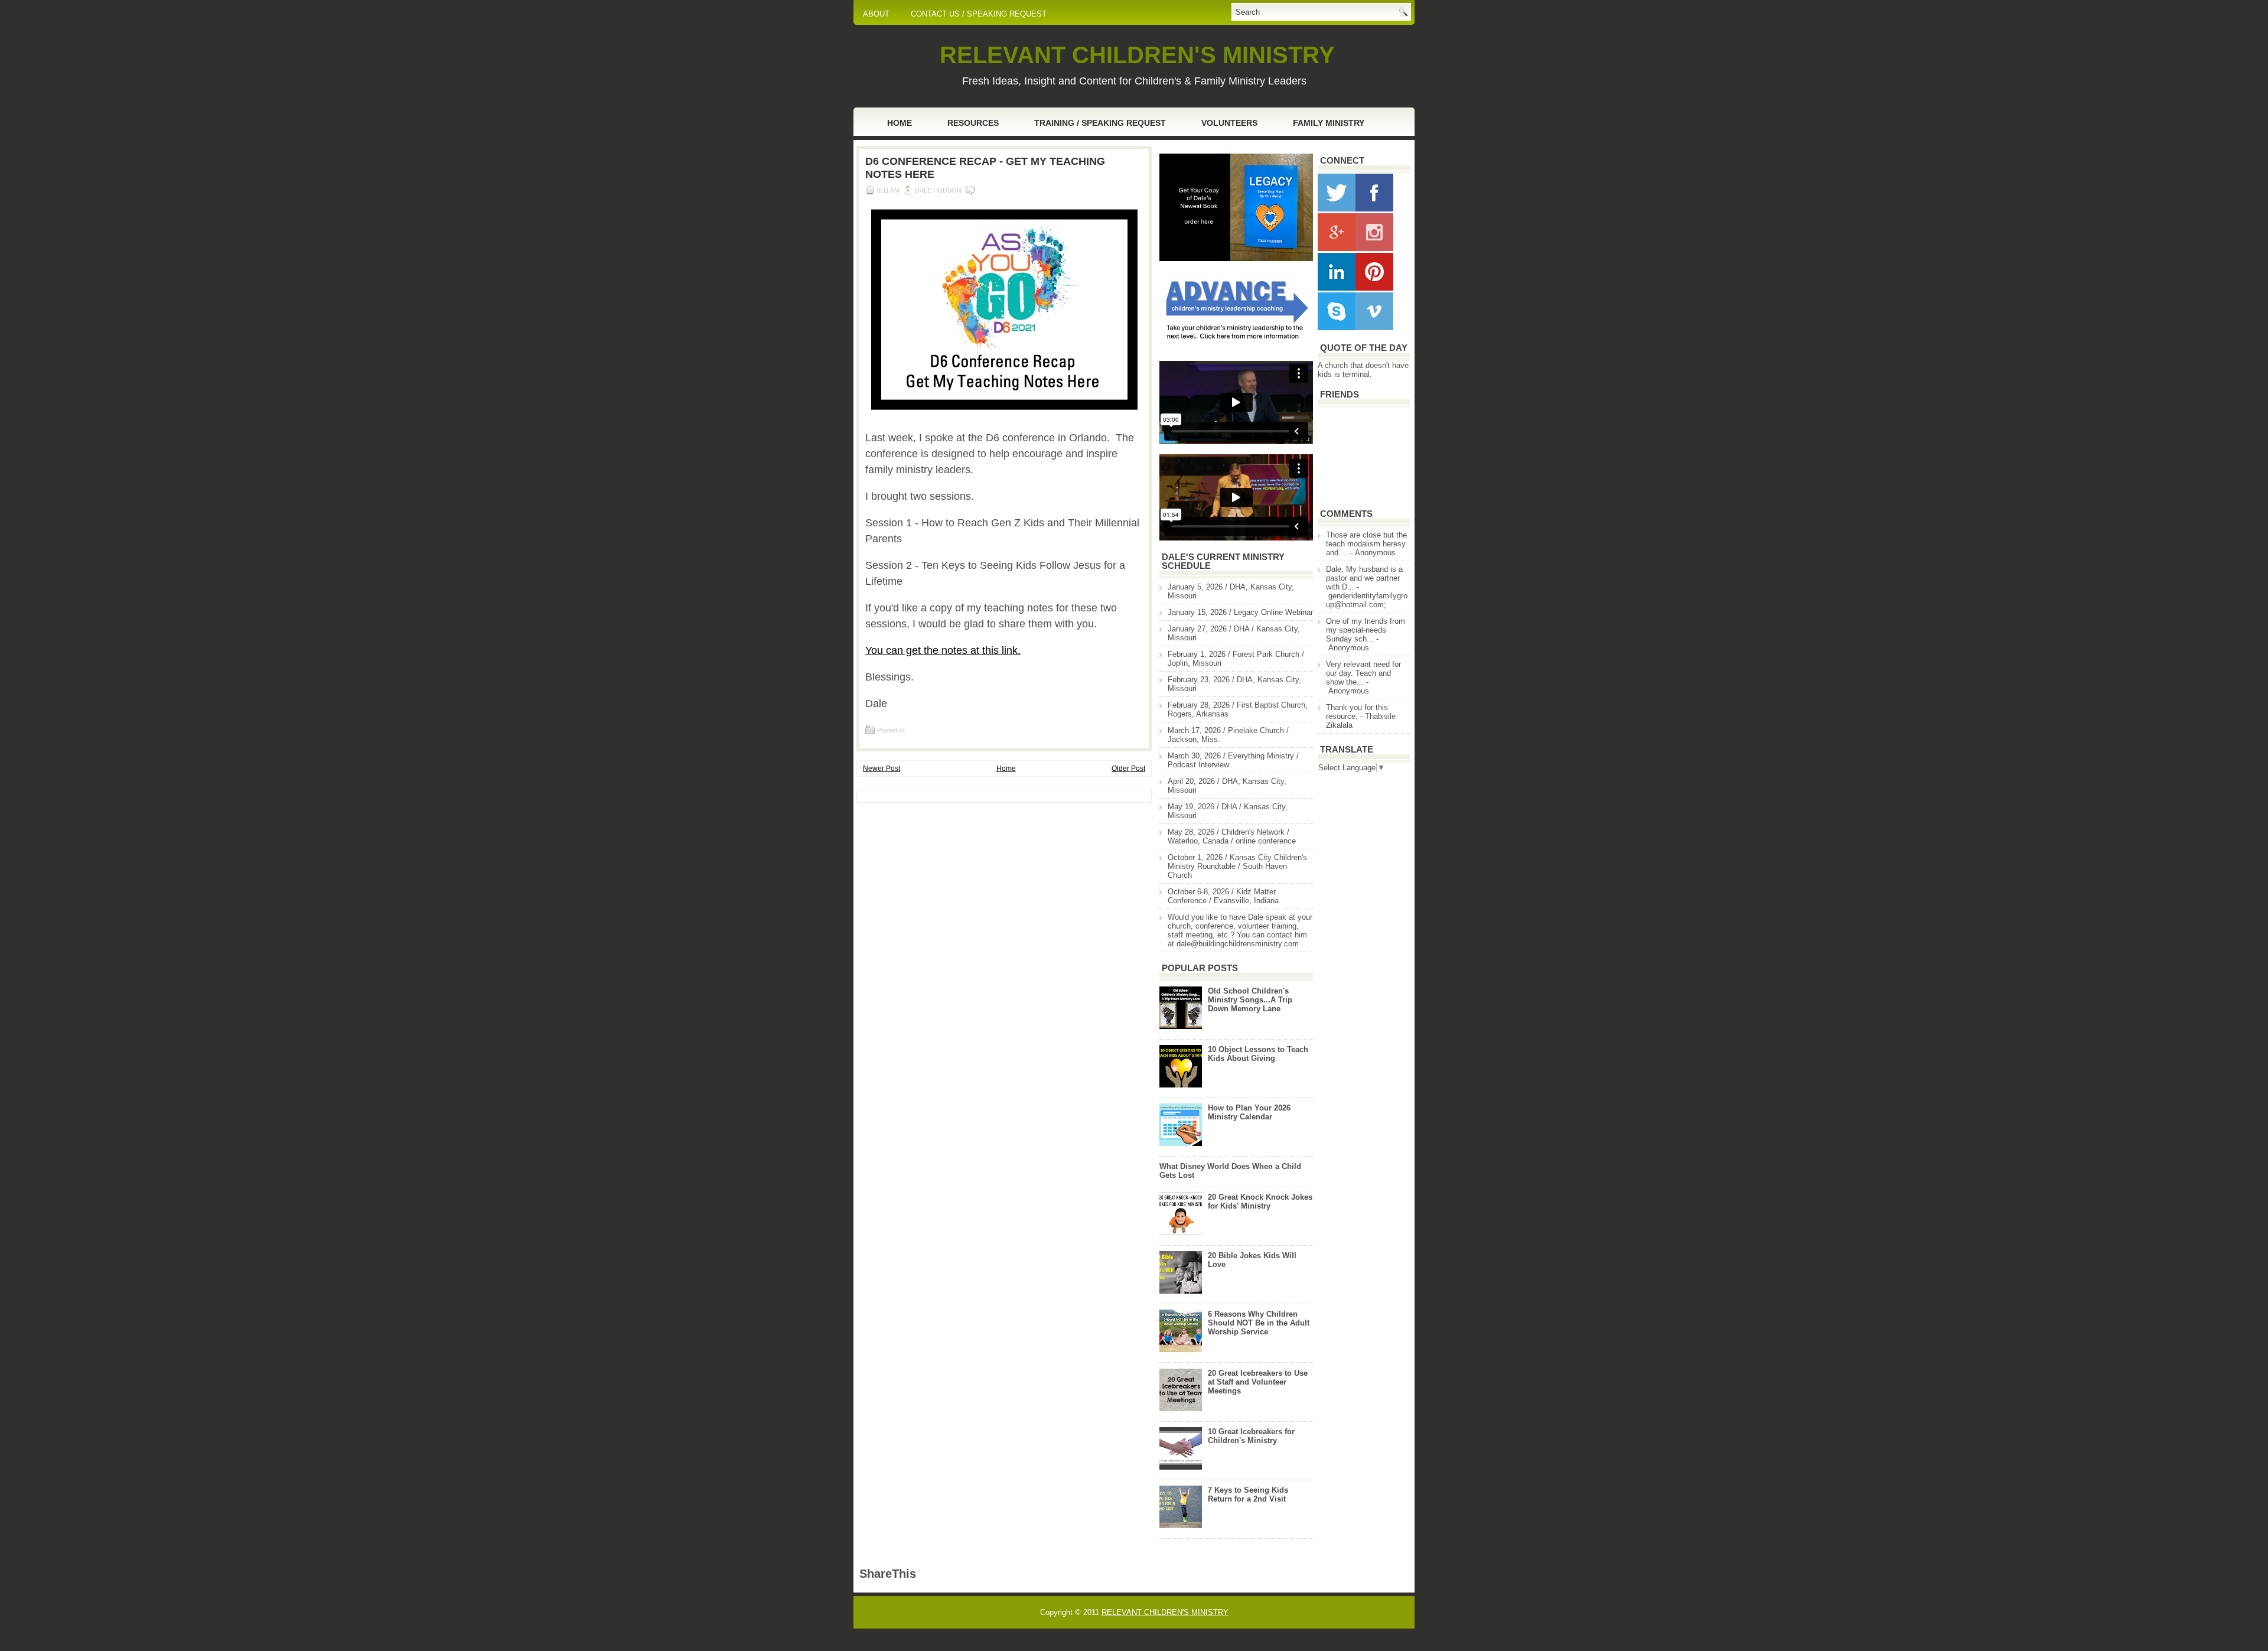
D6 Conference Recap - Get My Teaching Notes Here (985, 168)
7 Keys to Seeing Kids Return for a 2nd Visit (1248, 1494)
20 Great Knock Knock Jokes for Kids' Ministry (1260, 1201)
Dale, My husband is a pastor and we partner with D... (1364, 578)
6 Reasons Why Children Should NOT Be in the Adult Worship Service (1259, 1323)
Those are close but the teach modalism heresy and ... (1366, 544)
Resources (973, 123)
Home (900, 123)
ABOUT (876, 14)
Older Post (1128, 768)
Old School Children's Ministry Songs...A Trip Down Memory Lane (1250, 1000)
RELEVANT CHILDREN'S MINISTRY (1137, 55)
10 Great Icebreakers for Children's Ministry (1251, 1436)
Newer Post (882, 768)
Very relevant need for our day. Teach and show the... (1363, 673)
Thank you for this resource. (1357, 712)
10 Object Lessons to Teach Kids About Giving (1258, 1054)
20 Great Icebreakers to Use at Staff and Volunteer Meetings (1258, 1382)
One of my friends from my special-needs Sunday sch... (1366, 630)
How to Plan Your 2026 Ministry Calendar (1249, 1112)
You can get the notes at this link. (943, 650)
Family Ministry (1329, 123)
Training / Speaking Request (1100, 123)
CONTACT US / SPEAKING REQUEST (979, 14)
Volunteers (1229, 123)
